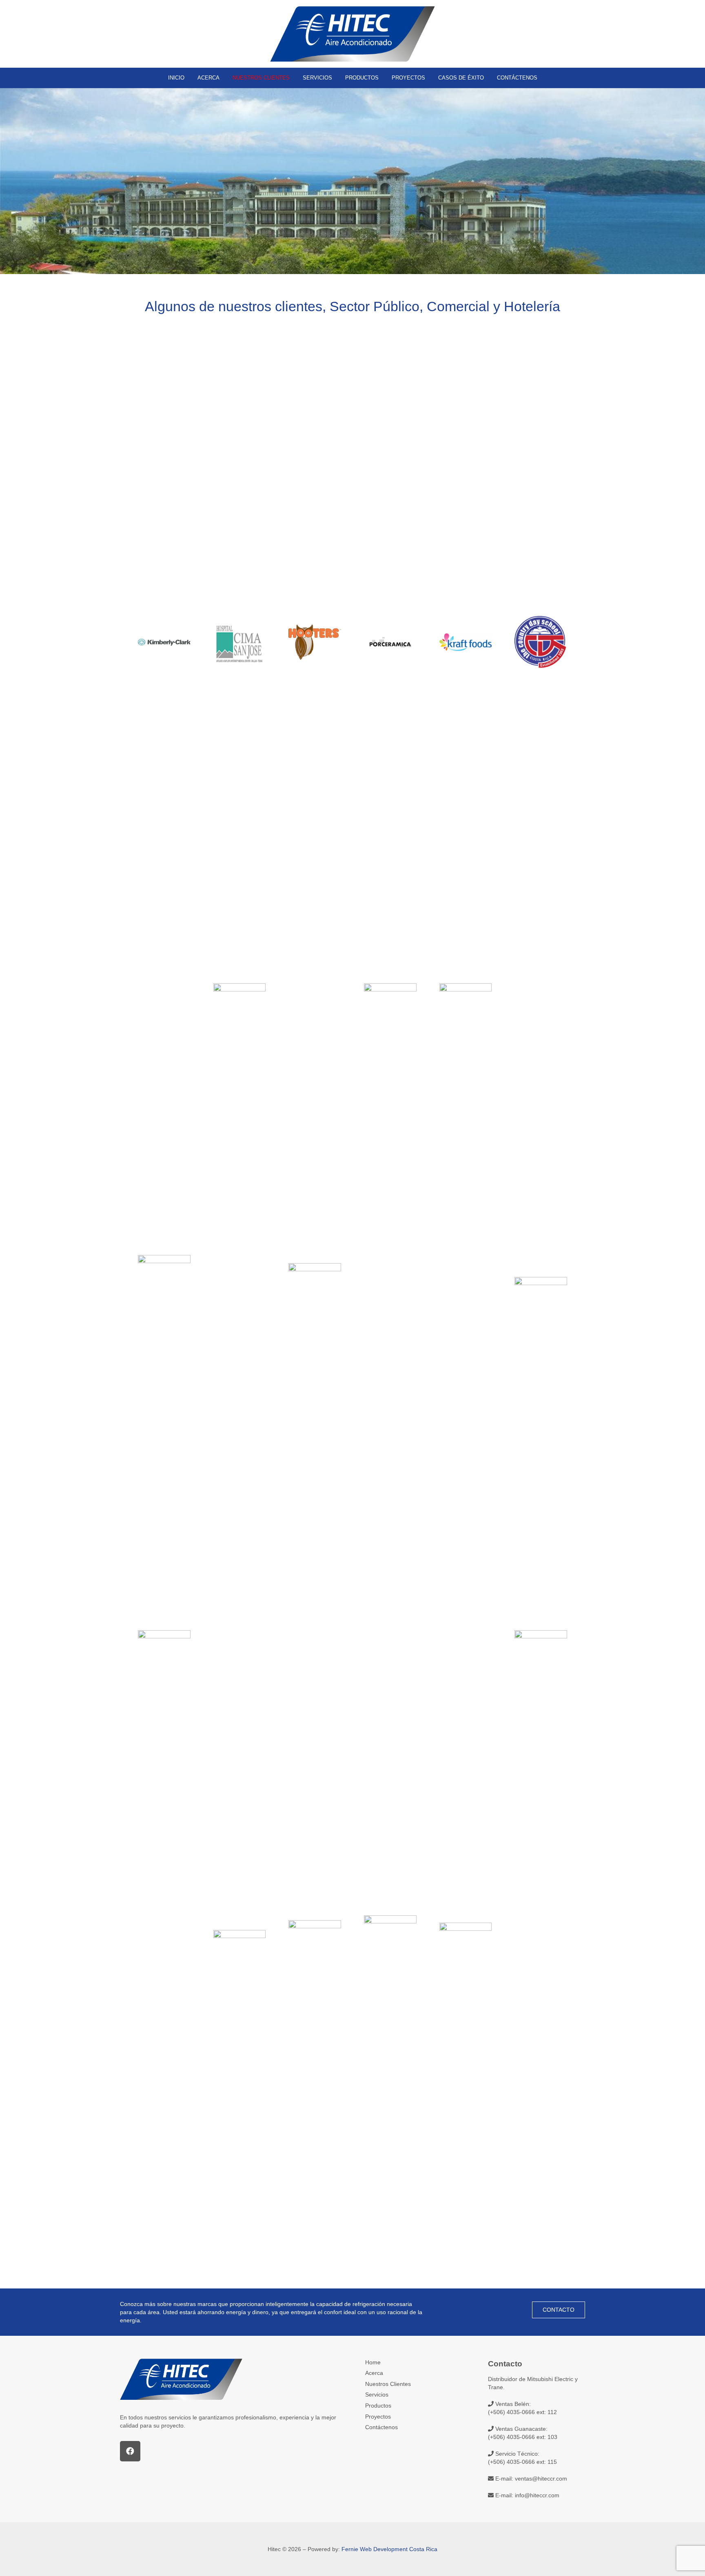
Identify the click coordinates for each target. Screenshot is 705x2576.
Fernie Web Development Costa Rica (389, 2549)
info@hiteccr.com (537, 2495)
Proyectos (378, 2417)
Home (373, 2362)
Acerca (374, 2373)
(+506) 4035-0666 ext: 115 (522, 2462)
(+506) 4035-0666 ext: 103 (523, 2437)
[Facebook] (130, 2451)
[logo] (352, 34)
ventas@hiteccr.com (541, 2479)
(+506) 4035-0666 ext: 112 (522, 2412)
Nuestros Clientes (388, 2384)
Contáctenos (381, 2427)
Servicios (377, 2395)
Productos (378, 2406)
